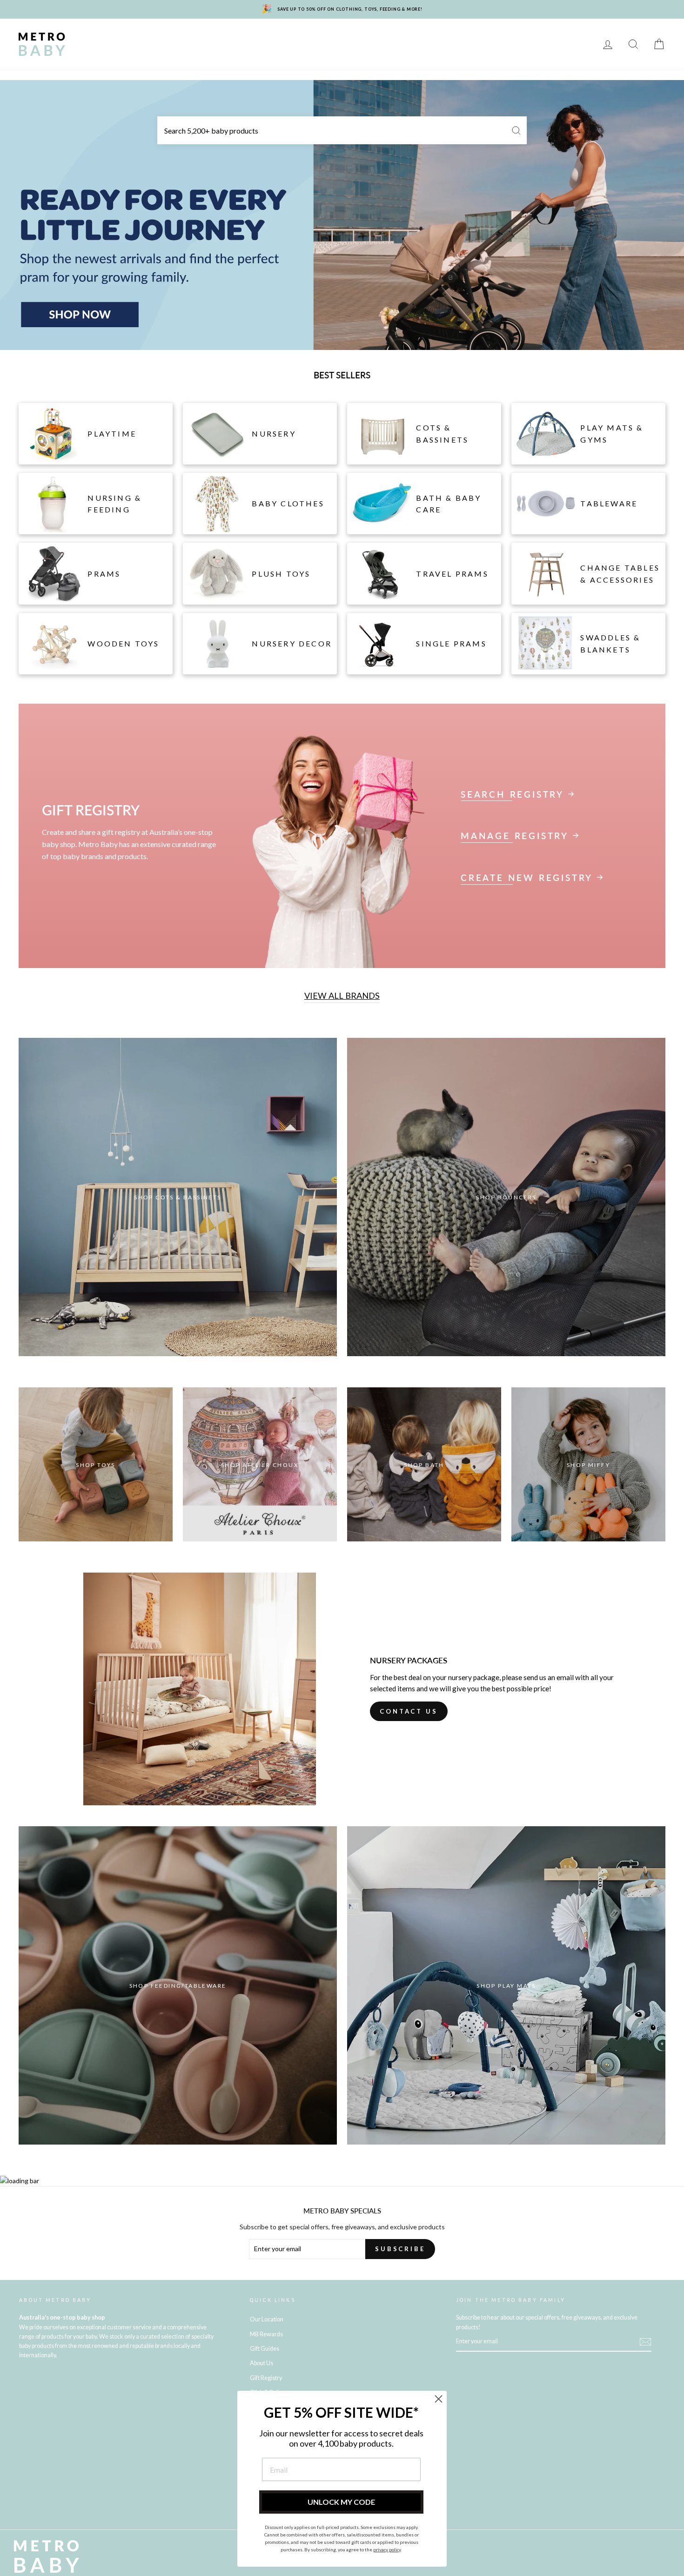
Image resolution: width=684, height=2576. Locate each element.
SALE (89, 51)
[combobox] (342, 130)
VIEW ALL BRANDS (342, 995)
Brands (95, 37)
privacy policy (387, 2549)
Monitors (225, 37)
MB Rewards (134, 51)
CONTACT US (409, 1711)
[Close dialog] (439, 2399)
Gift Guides (265, 2349)
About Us (262, 2363)
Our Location (267, 2319)
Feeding (318, 37)
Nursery (177, 37)
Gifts (560, 37)
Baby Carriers (453, 37)
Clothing (396, 37)
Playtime (273, 37)
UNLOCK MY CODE (341, 2502)
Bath (356, 37)
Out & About (514, 37)
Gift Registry (194, 51)
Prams (135, 37)
